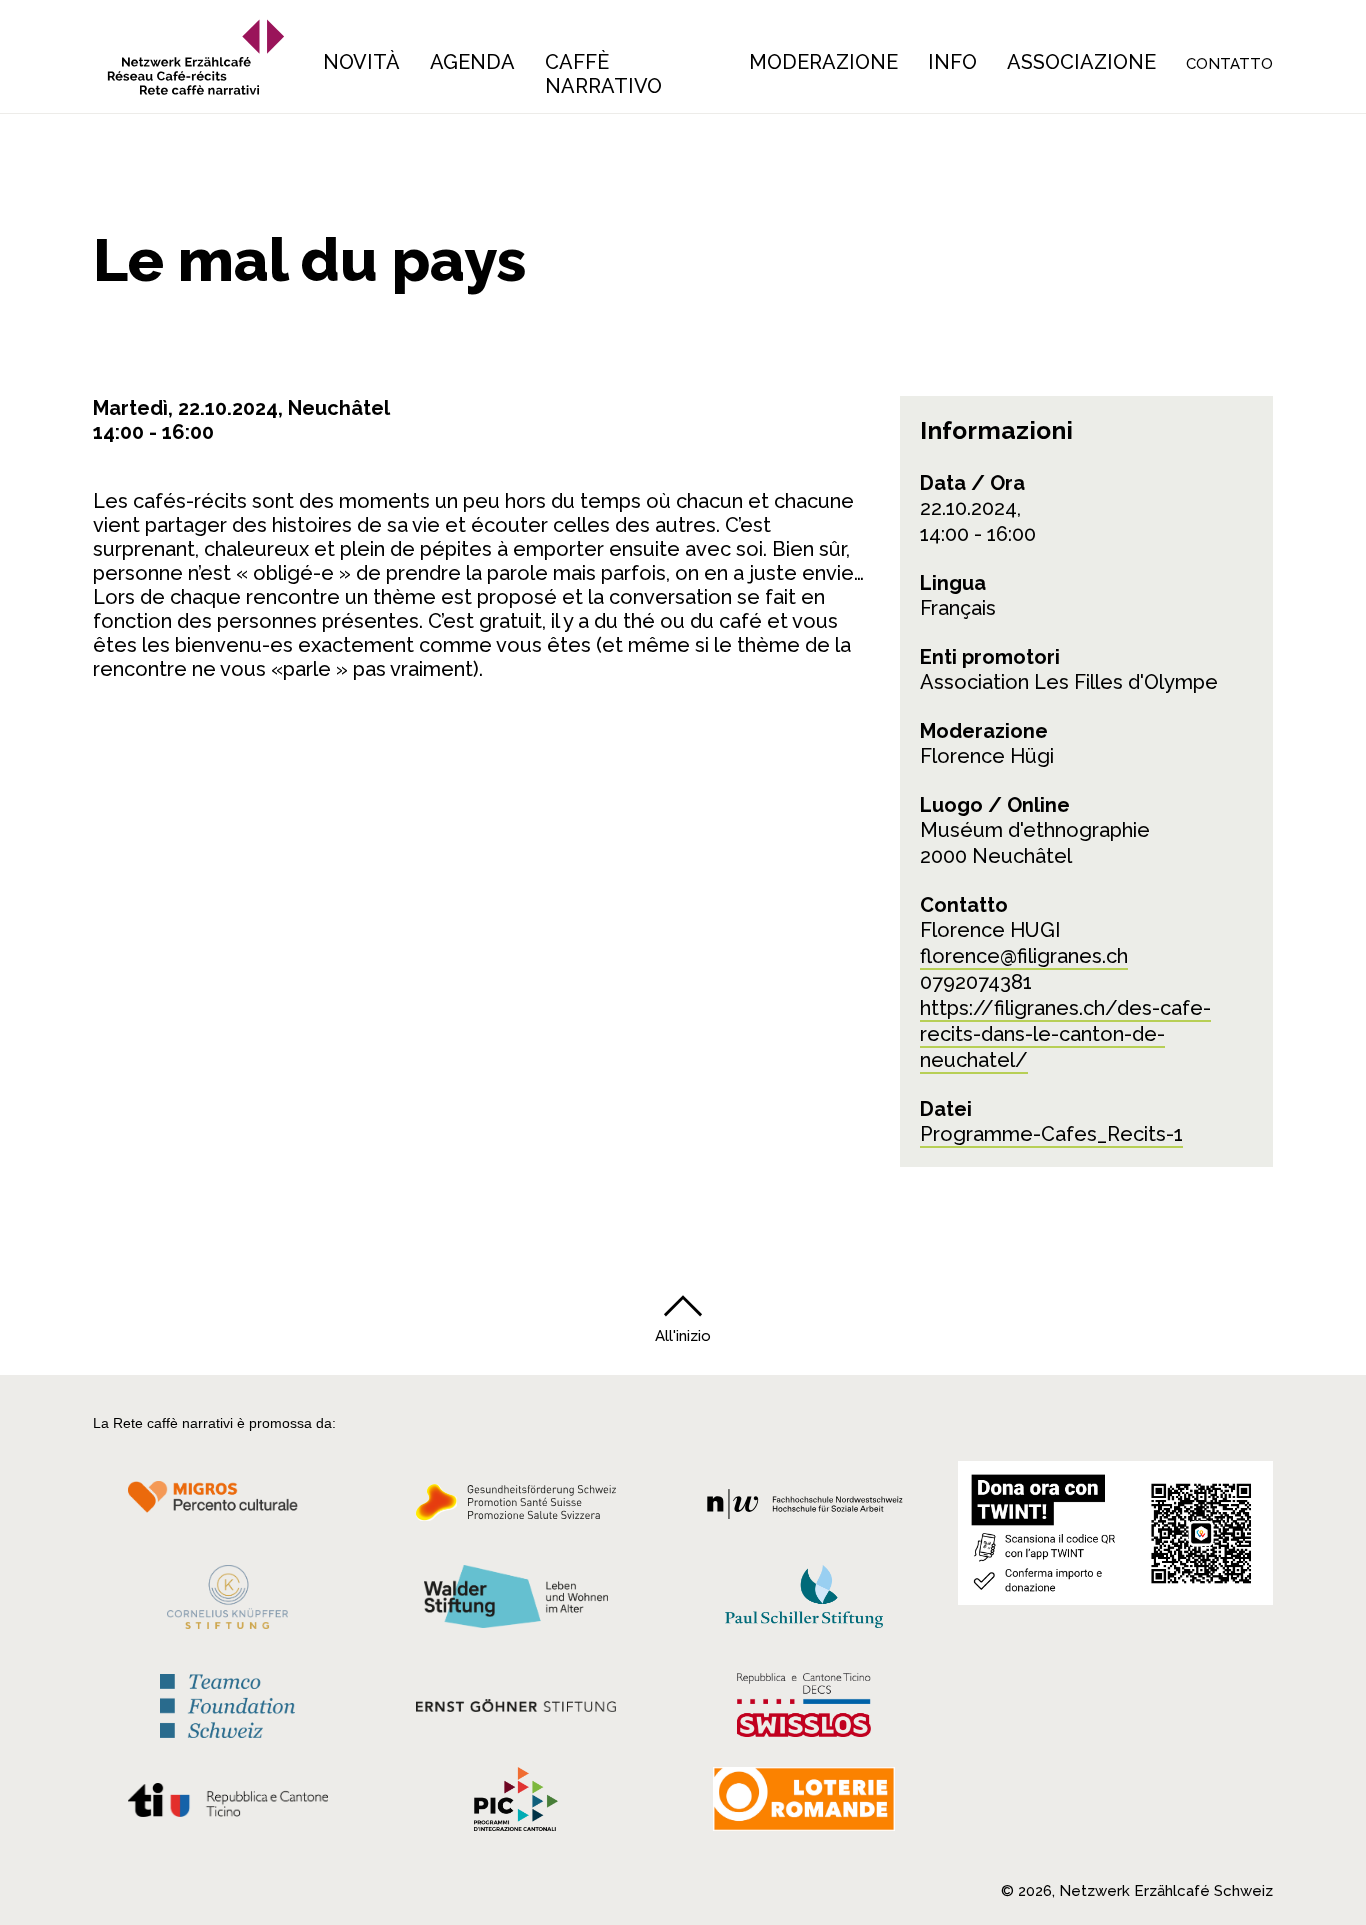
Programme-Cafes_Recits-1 (1051, 1134)
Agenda (472, 62)
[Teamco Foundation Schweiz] (227, 1703)
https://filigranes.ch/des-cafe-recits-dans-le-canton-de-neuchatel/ (1065, 1034)
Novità (361, 62)
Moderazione (823, 62)
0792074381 (976, 982)
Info (952, 62)
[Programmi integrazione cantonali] (516, 1804)
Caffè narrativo (603, 74)
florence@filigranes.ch (1024, 956)
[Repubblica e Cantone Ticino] (227, 1805)
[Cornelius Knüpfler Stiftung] (227, 1602)
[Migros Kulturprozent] (227, 1508)
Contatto (1229, 64)
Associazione (1081, 62)
